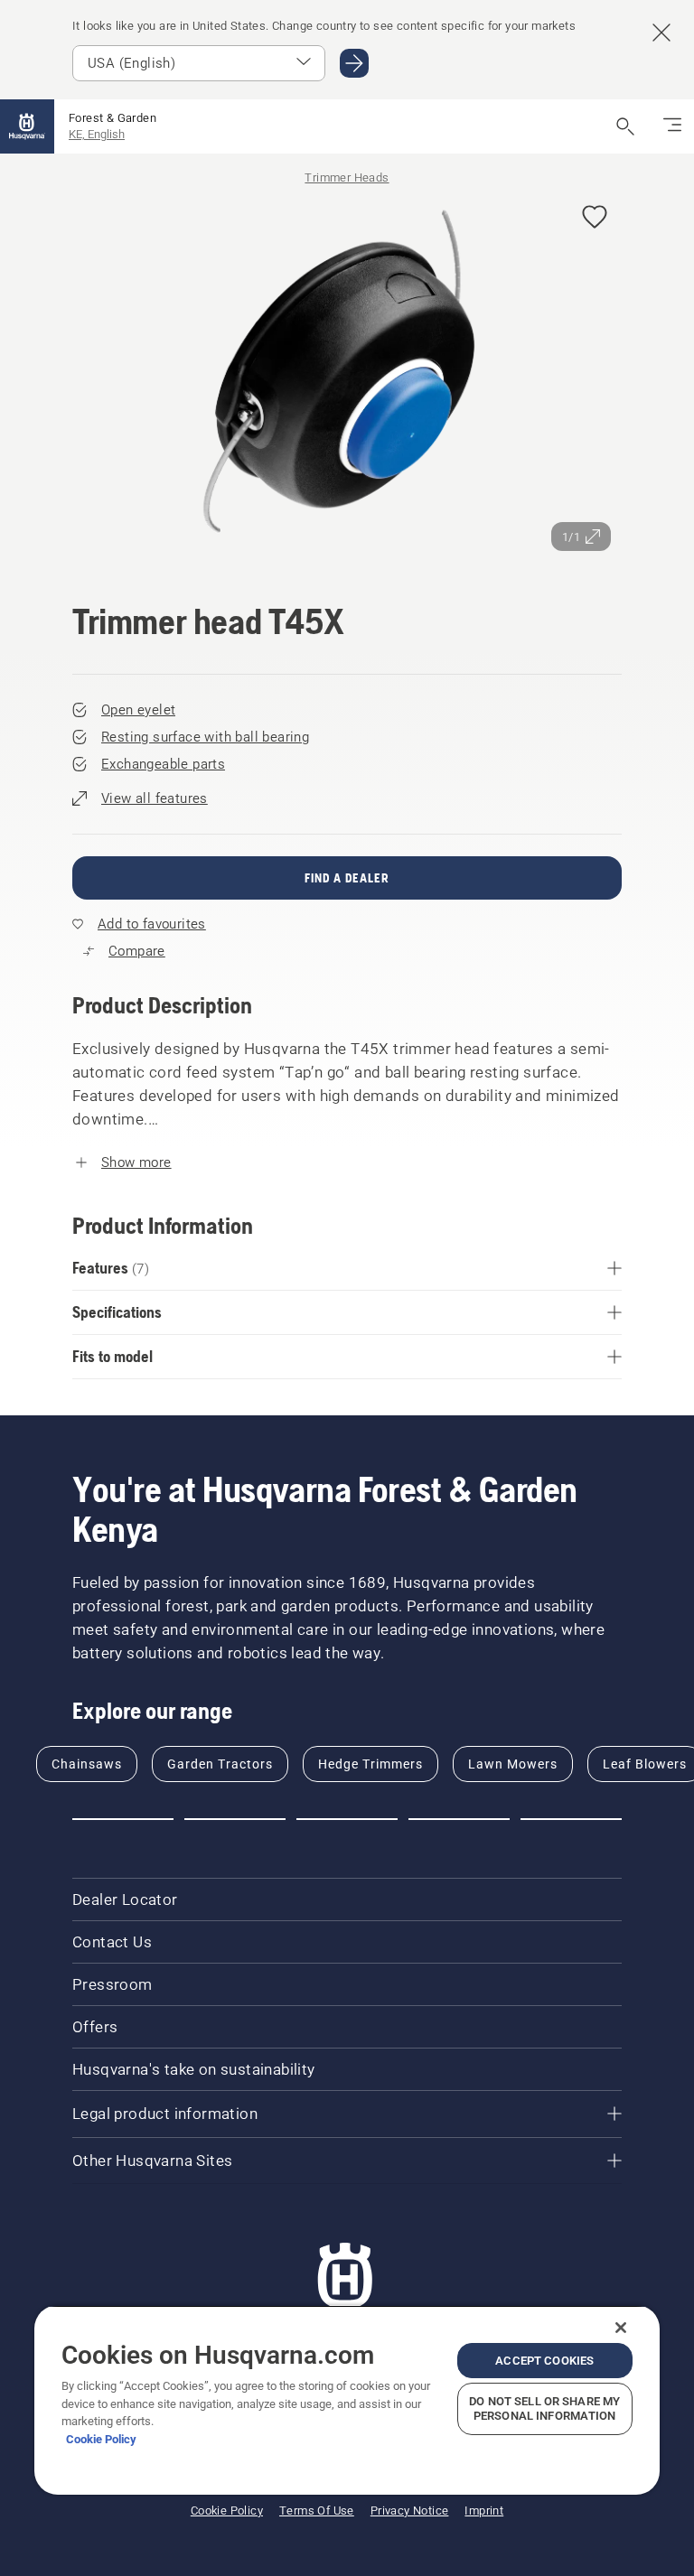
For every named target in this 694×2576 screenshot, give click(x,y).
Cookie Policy (101, 2439)
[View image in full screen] (347, 376)
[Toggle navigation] (672, 126)
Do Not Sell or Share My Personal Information (544, 2408)
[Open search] (625, 126)
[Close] (621, 2328)
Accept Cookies (544, 2361)
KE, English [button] (97, 134)
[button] (595, 218)
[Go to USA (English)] (354, 63)
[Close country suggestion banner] (661, 33)
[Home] (27, 126)
